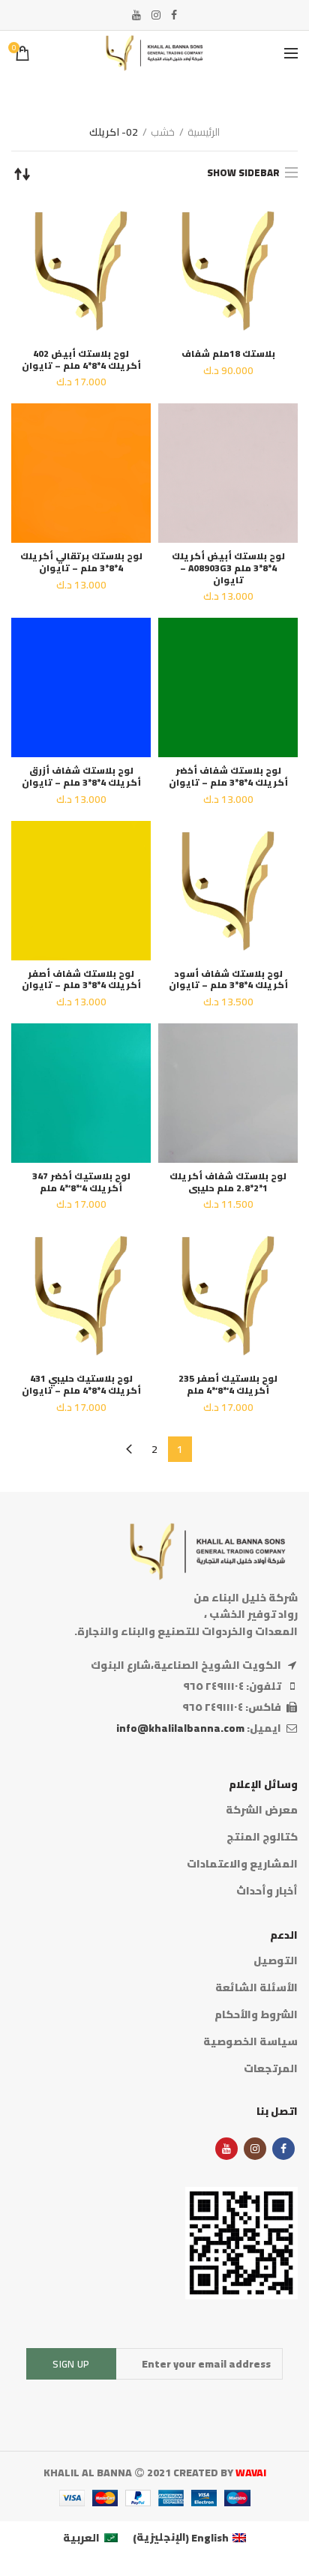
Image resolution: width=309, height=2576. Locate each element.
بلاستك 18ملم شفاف (228, 354)
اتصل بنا (277, 2111)
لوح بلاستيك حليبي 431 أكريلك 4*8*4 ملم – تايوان (81, 1384)
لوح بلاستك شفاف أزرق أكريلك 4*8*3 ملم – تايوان (81, 776)
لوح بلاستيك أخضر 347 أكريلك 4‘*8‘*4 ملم (81, 1182)
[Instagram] (156, 15)
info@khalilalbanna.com (180, 1728)
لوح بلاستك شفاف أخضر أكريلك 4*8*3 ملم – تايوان (228, 776)
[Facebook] (174, 15)
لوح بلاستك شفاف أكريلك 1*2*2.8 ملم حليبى (228, 1182)
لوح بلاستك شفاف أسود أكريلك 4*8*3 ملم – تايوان (228, 979)
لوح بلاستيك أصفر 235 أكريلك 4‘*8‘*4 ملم (228, 1384)
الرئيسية (204, 132)
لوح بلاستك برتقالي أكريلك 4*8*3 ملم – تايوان (81, 562)
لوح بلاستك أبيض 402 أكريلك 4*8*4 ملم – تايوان (81, 359)
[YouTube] (136, 15)
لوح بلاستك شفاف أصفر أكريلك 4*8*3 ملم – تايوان (81, 979)
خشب (163, 132)
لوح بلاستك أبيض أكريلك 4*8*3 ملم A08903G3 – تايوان (228, 568)
